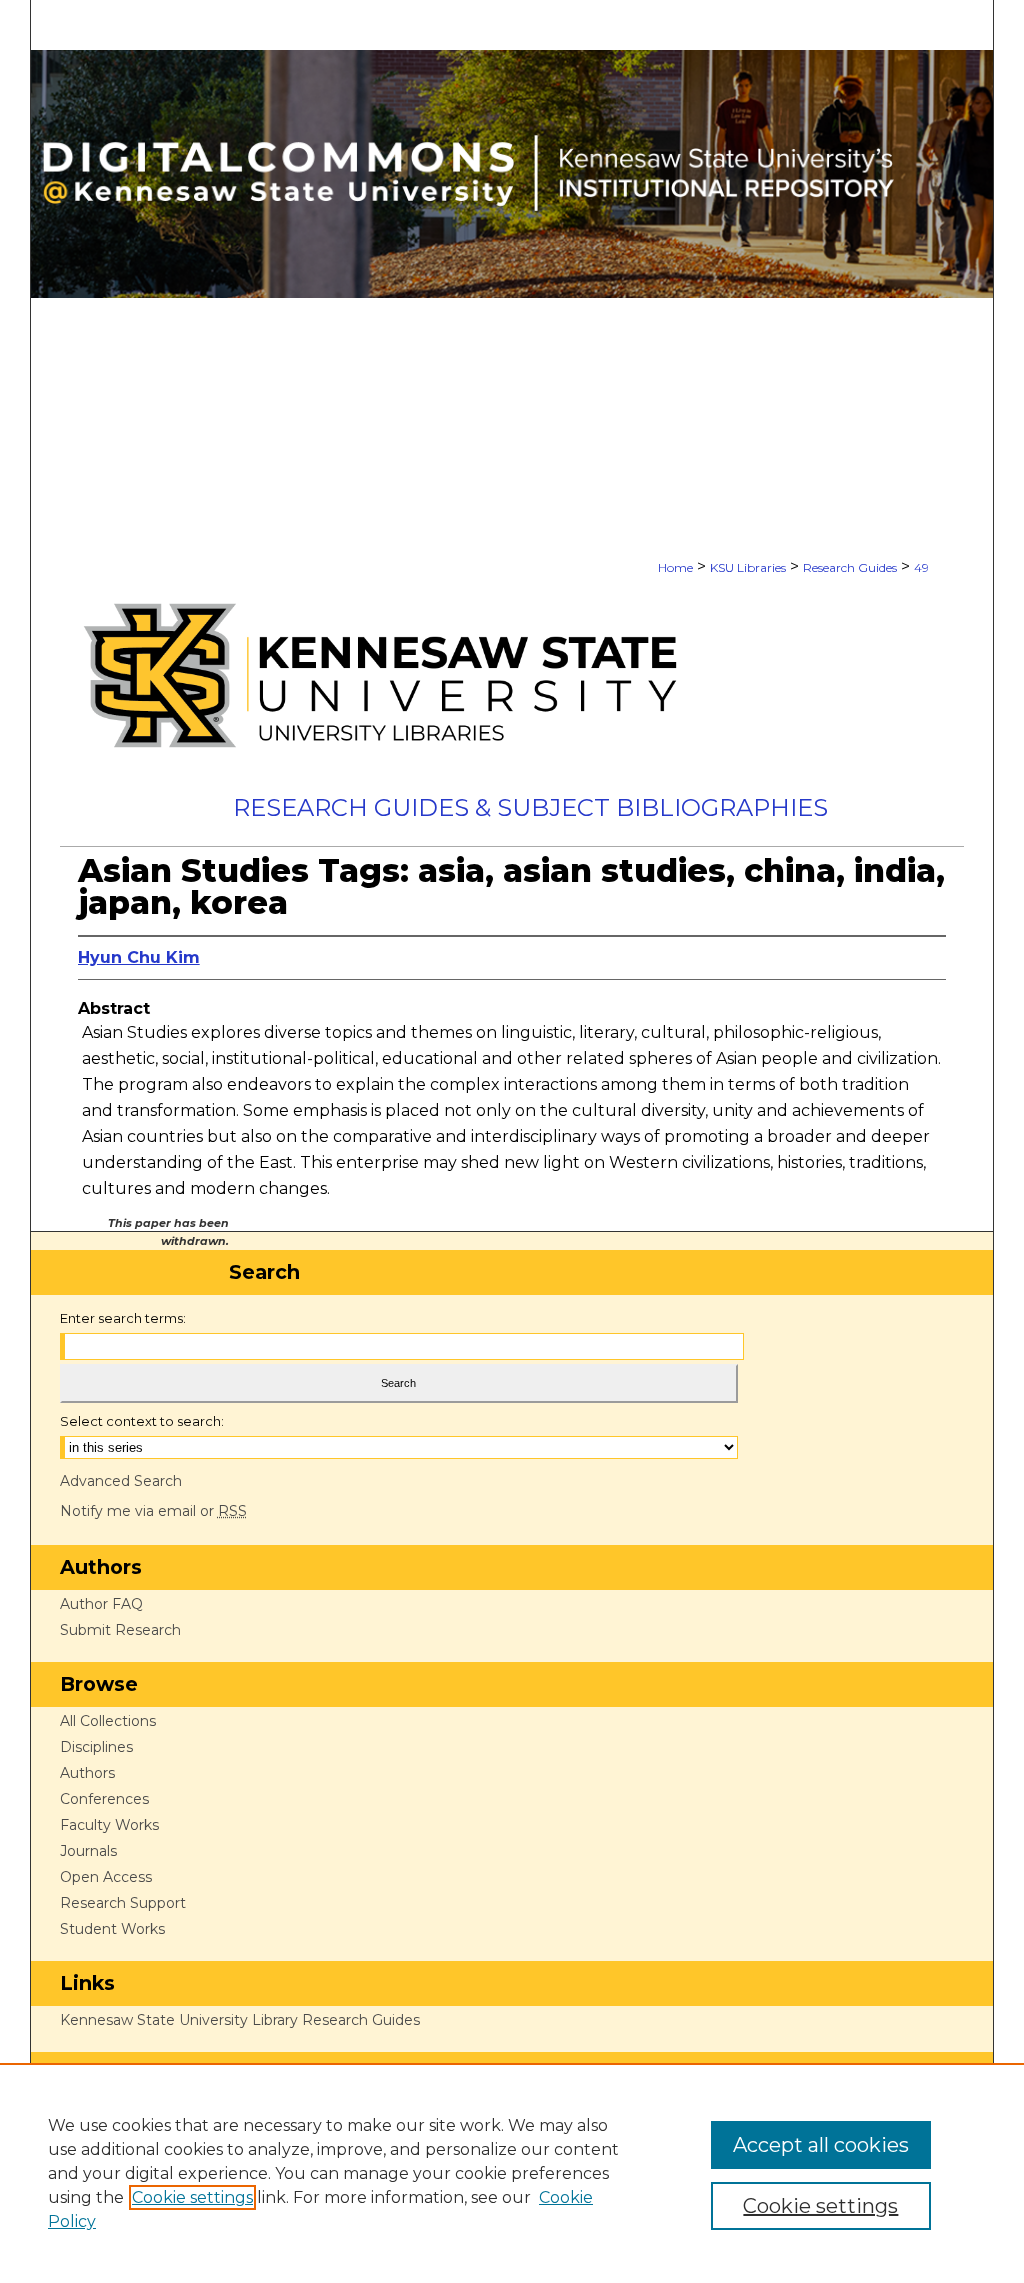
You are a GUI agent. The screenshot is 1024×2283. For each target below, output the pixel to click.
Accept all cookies (821, 2145)
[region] (512, 2173)
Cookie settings (192, 2197)
